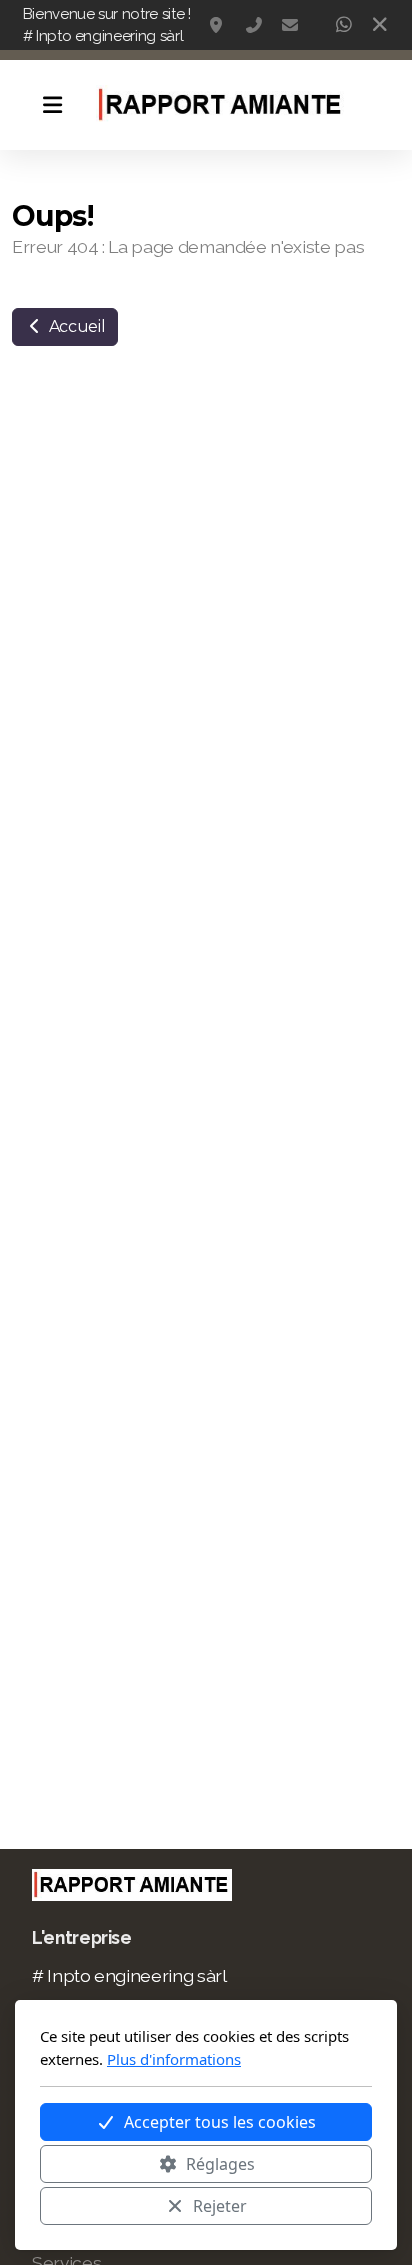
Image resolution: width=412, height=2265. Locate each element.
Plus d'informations (174, 2059)
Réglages (220, 2164)
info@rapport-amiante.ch (290, 25)
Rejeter (220, 2206)
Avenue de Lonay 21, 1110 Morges (218, 25)
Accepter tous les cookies (220, 2122)
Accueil (75, 326)
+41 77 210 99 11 (254, 25)
